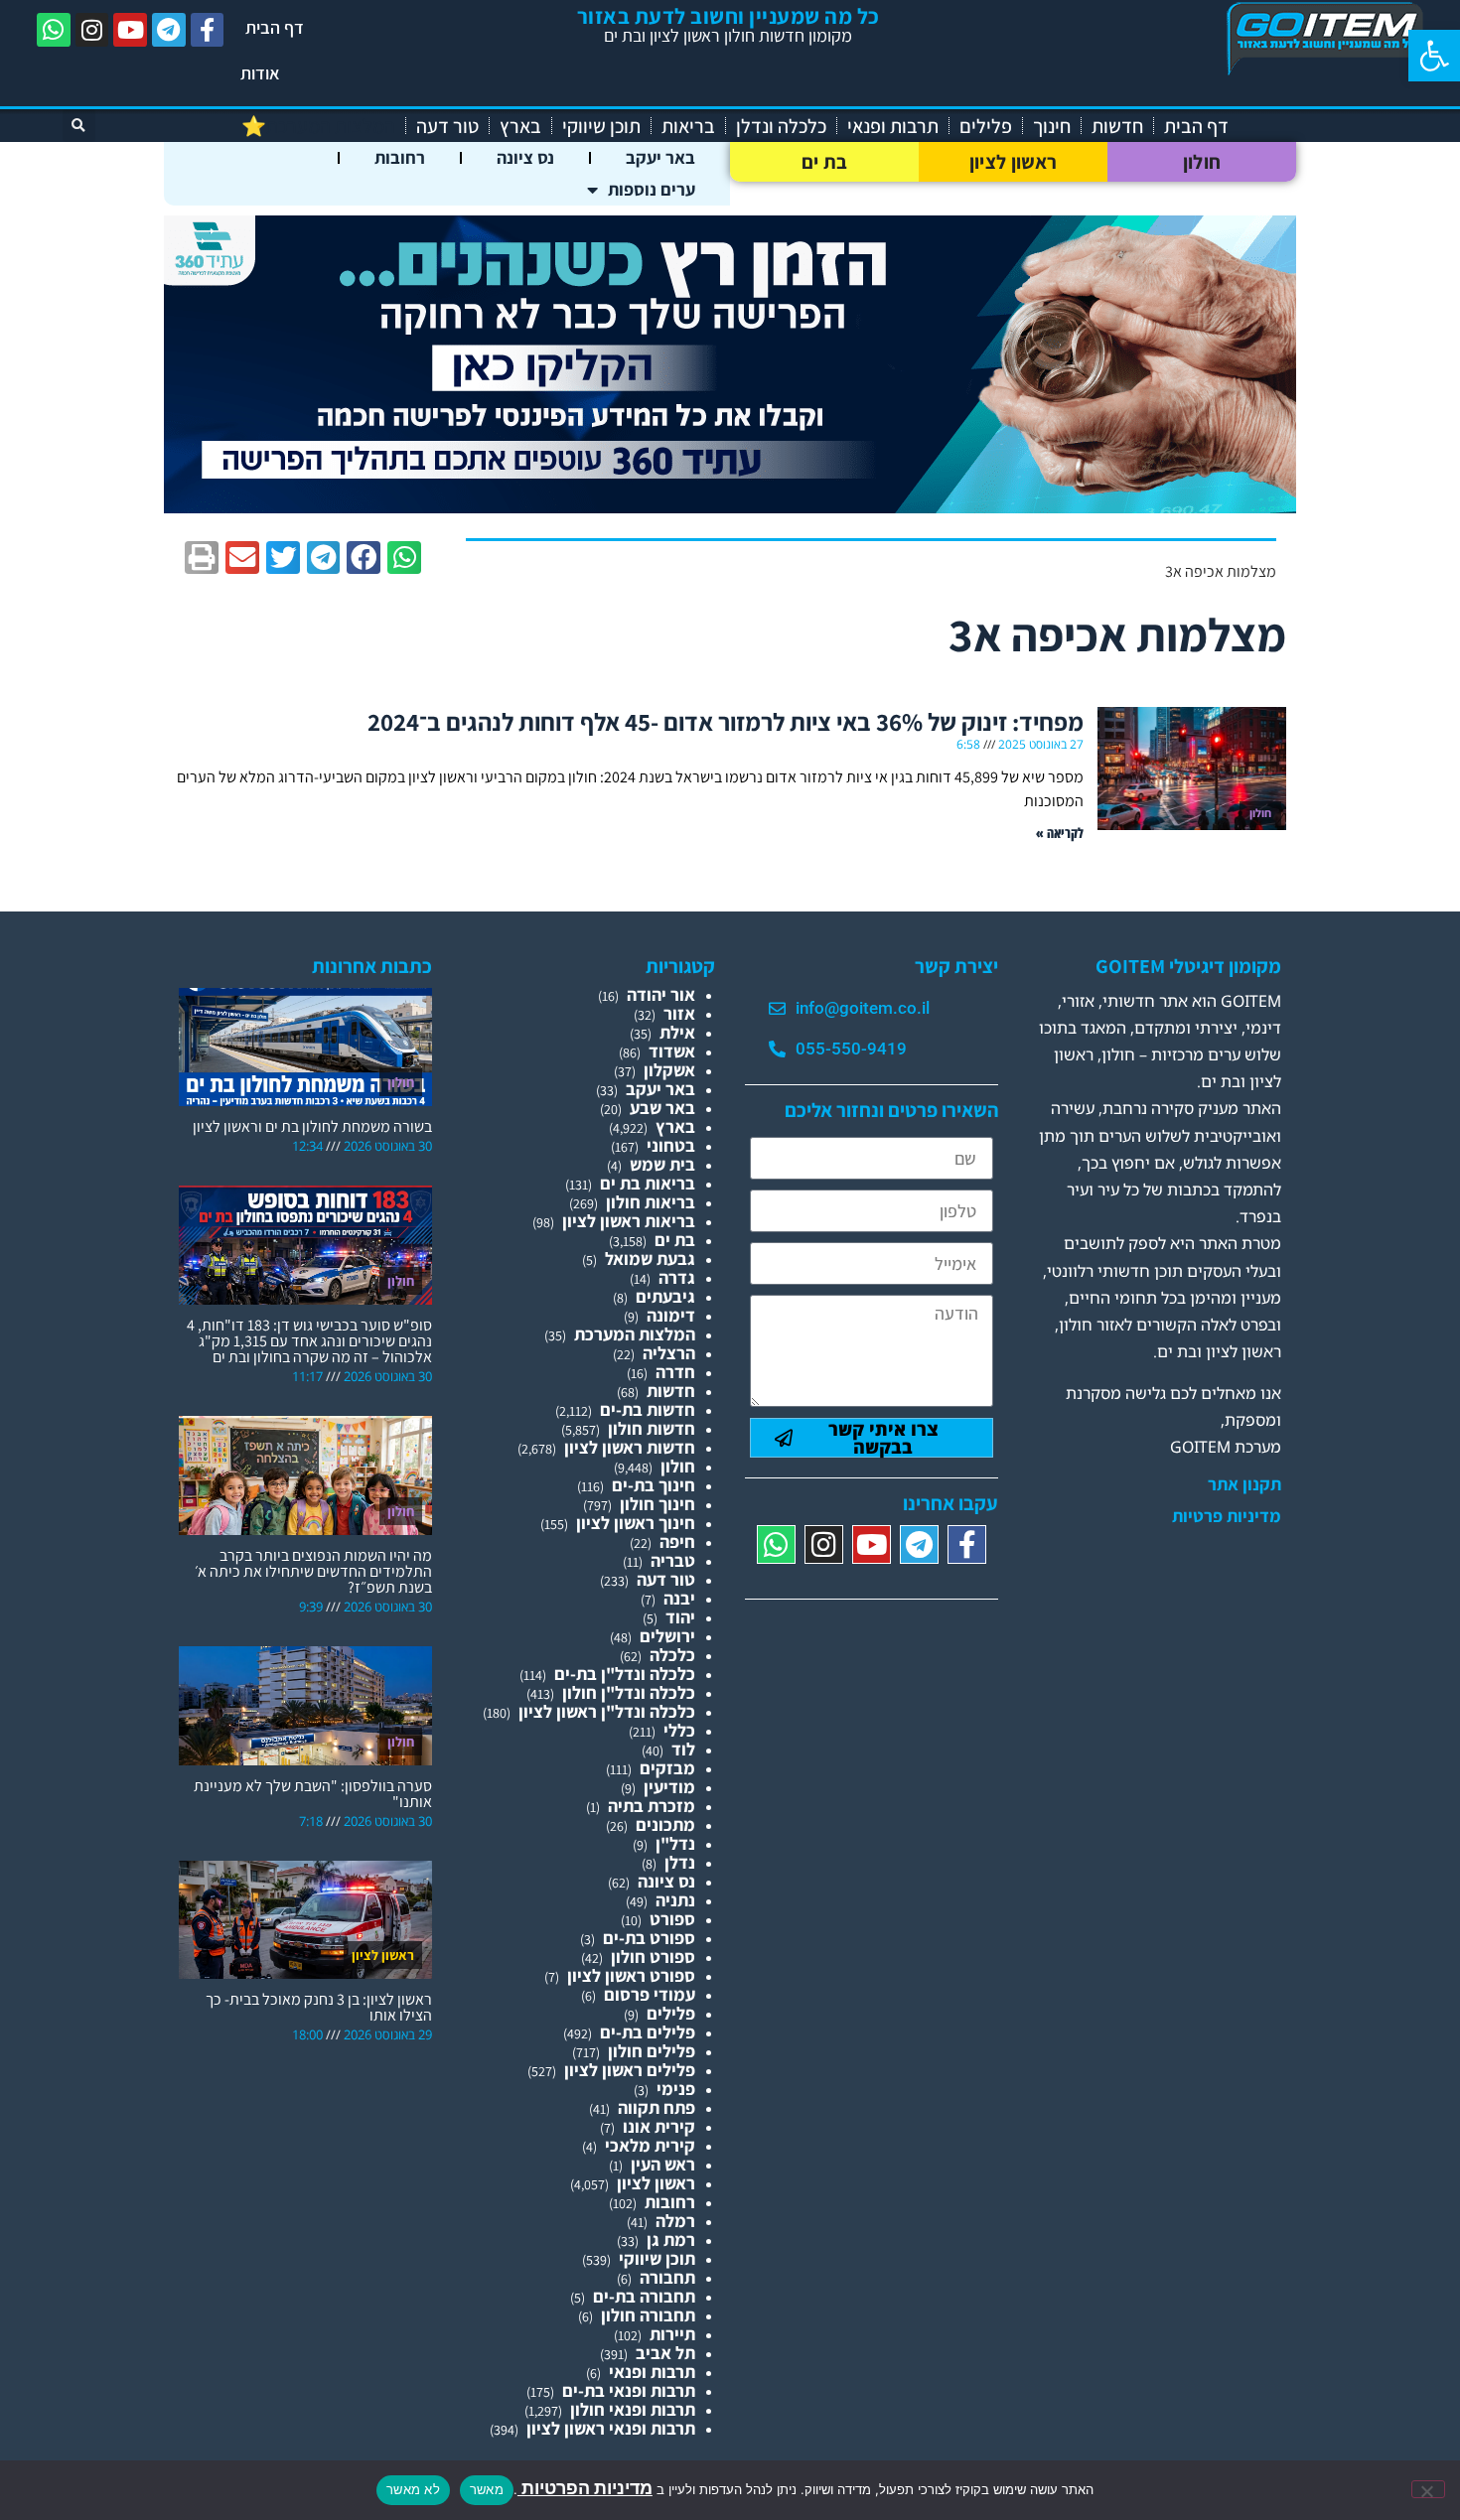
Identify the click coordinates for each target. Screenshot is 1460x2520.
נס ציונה (525, 157)
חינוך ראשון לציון (636, 1523)
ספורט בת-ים (649, 1938)
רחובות (400, 157)
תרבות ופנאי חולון (633, 2409)
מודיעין (669, 1787)
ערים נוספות (652, 189)
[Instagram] (92, 30)
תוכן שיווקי (601, 126)
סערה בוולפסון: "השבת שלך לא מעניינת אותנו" (313, 1794)
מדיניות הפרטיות (585, 2488)
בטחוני (671, 1145)
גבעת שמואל (650, 1259)
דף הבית (275, 27)
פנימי (676, 2089)
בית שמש (662, 1164)
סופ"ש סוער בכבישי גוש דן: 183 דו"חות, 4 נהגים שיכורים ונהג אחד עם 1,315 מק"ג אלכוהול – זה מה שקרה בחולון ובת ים (309, 1341)
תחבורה (667, 2277)
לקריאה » (1060, 833)
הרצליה (669, 1353)
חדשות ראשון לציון (630, 1447)
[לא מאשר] (1428, 2489)
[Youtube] (130, 30)
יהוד (680, 1617)
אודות (260, 73)
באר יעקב (660, 157)
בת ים (825, 162)
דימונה (671, 1315)
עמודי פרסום (650, 1994)
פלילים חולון (652, 2051)
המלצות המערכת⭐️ (318, 126)
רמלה (675, 2221)
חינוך (1052, 126)
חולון (1202, 162)
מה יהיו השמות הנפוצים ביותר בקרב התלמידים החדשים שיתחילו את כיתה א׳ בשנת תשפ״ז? (313, 1571)
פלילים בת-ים (648, 2032)
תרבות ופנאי (893, 126)
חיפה (677, 1541)
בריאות (688, 126)
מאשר (487, 2489)
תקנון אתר (1244, 1484)
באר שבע (662, 1108)
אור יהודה (661, 994)
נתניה (675, 1900)
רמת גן (671, 2240)
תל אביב (665, 2353)
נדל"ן (675, 1843)
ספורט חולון (653, 1957)
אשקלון (669, 1070)
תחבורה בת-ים (644, 2296)
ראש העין (663, 2164)
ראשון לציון (1013, 162)
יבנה (679, 1598)
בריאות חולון (651, 1202)
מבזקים (667, 1768)
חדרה (675, 1372)
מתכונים (665, 1824)
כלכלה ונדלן (781, 126)
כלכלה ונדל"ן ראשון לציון (607, 1711)
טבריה (673, 1560)
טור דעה (447, 126)
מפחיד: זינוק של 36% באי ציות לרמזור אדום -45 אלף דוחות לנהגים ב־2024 (726, 721)
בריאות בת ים (648, 1183)
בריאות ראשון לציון (629, 1221)
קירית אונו (659, 2126)
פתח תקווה (657, 2107)
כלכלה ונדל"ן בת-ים (625, 1674)
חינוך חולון (657, 1504)
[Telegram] (169, 30)
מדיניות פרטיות (1227, 1516)
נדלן (680, 1862)
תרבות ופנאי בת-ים (629, 2390)
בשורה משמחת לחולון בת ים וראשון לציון (312, 1126)
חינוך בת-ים (654, 1485)
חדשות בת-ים (648, 1409)
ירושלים (667, 1636)
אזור (679, 1013)
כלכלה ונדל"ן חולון (629, 1692)
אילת (677, 1032)
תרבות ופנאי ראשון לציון (611, 2428)
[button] (1434, 56)
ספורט (672, 1919)
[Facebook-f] (208, 30)
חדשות (1117, 126)
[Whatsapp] (54, 30)
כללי (679, 1730)
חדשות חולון (652, 1428)
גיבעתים (665, 1296)
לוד (683, 1749)
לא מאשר (413, 2489)
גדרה (677, 1277)
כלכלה (672, 1655)
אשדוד (672, 1051)
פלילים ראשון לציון (630, 2070)
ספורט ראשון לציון (631, 1975)
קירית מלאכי (650, 2145)
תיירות (672, 2334)
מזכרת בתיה (652, 1806)
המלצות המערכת (635, 1334)
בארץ (520, 126)
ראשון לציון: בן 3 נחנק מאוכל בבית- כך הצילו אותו (319, 2007)
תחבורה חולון (648, 2315)
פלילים (986, 126)
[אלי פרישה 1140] (730, 507)
